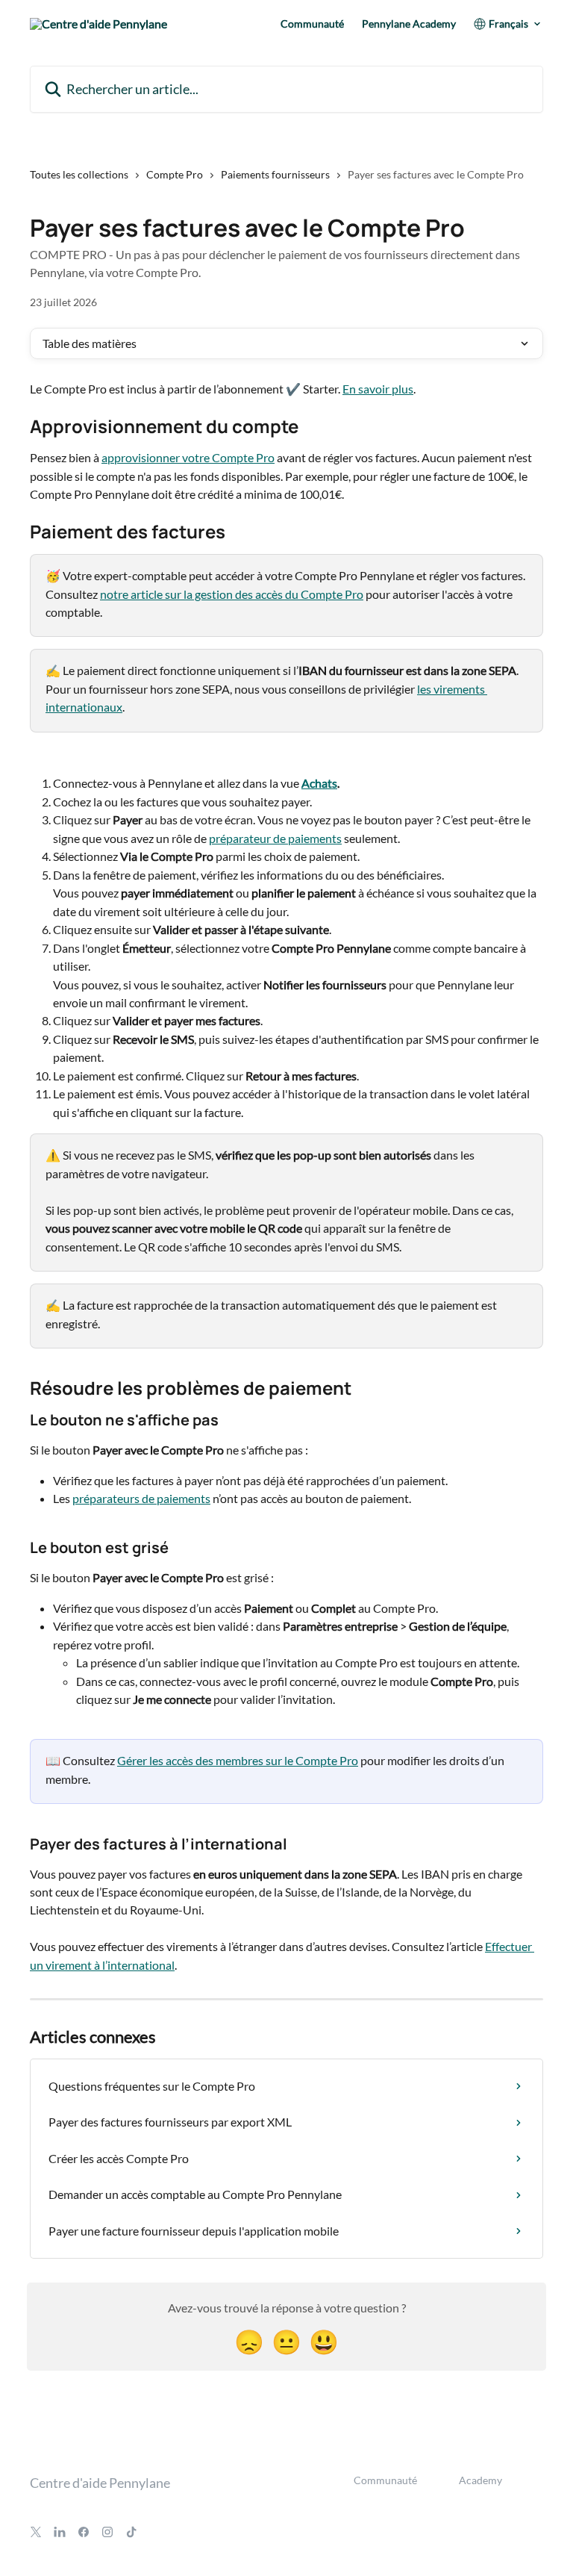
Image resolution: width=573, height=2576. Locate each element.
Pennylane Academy (409, 24)
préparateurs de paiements (141, 1498)
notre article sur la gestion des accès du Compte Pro (232, 594)
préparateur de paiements (275, 838)
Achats (319, 783)
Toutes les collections (79, 174)
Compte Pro (175, 174)
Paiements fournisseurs (275, 174)
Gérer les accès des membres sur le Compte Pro (238, 1760)
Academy (480, 2480)
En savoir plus (378, 389)
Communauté (312, 24)
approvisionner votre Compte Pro (188, 457)
